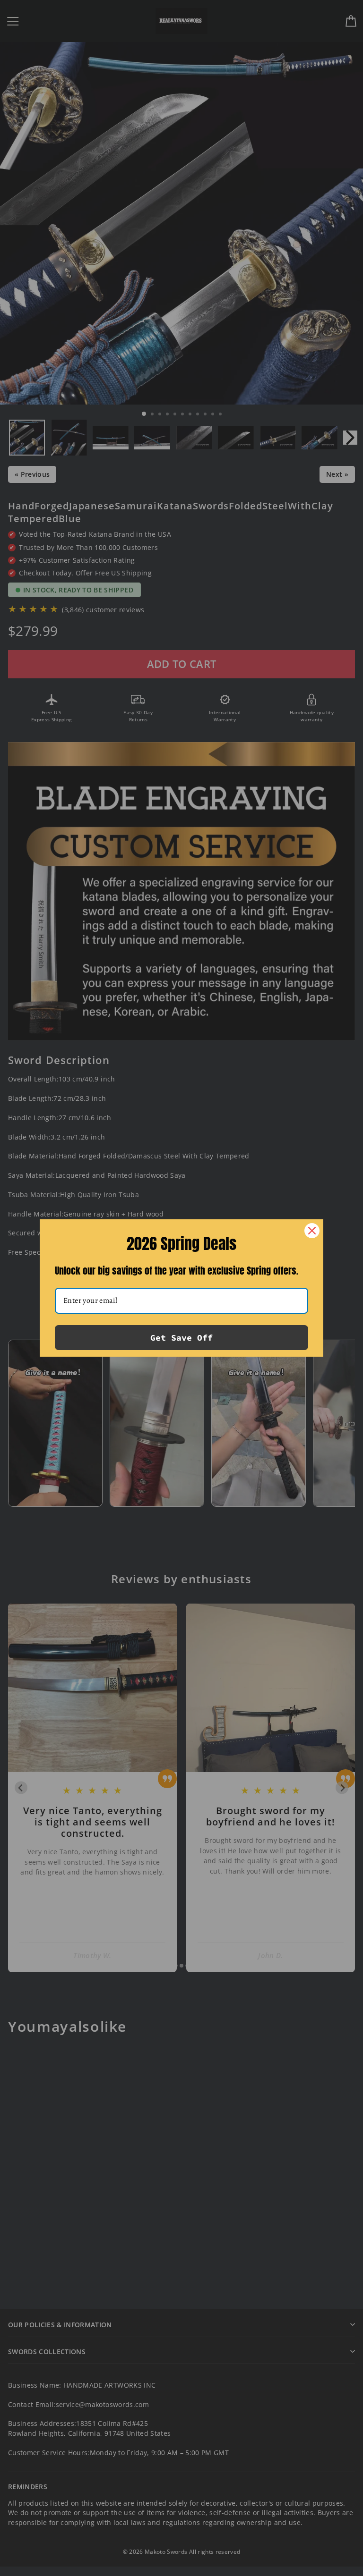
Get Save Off (181, 1338)
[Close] (312, 1231)
